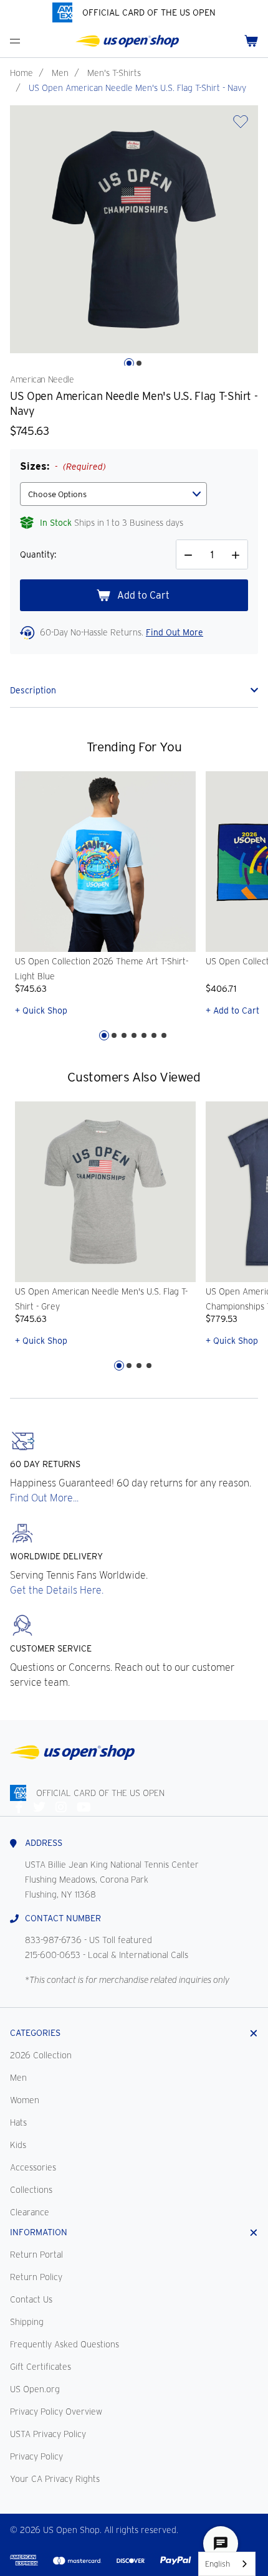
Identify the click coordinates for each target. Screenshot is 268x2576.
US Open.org (35, 2389)
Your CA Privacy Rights (55, 2479)
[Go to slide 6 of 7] (154, 1035)
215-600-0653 (53, 1955)
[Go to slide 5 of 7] (144, 1035)
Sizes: (63, 466)
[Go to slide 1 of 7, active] (104, 1035)
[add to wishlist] (241, 126)
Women (25, 2100)
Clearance (30, 2212)
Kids (18, 2145)
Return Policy (36, 2277)
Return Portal (36, 2255)
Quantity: (38, 554)
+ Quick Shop (41, 1010)
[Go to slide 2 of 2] (139, 363)
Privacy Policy (36, 2456)
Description (33, 690)
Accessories (33, 2167)
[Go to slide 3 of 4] (139, 1366)
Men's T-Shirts (114, 73)
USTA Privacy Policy (48, 2434)
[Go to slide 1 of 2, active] (129, 363)
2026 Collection (41, 2055)
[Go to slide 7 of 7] (164, 1035)
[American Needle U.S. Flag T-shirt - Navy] (134, 229)
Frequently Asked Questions (65, 2344)
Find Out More (175, 632)
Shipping (27, 2322)
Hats (18, 2122)
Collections (31, 2190)
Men (60, 73)
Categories (35, 2033)
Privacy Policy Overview (56, 2412)
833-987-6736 (53, 1940)
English (218, 2564)
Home (22, 73)
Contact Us (31, 2299)
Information (39, 2232)
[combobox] (227, 2564)
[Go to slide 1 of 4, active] (119, 1366)
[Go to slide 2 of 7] (114, 1035)
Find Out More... (44, 1498)
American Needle (42, 379)
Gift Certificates (41, 2367)
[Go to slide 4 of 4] (149, 1366)
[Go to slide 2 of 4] (129, 1366)
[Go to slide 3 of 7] (124, 1035)
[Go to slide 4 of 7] (134, 1035)
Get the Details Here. (57, 1590)
